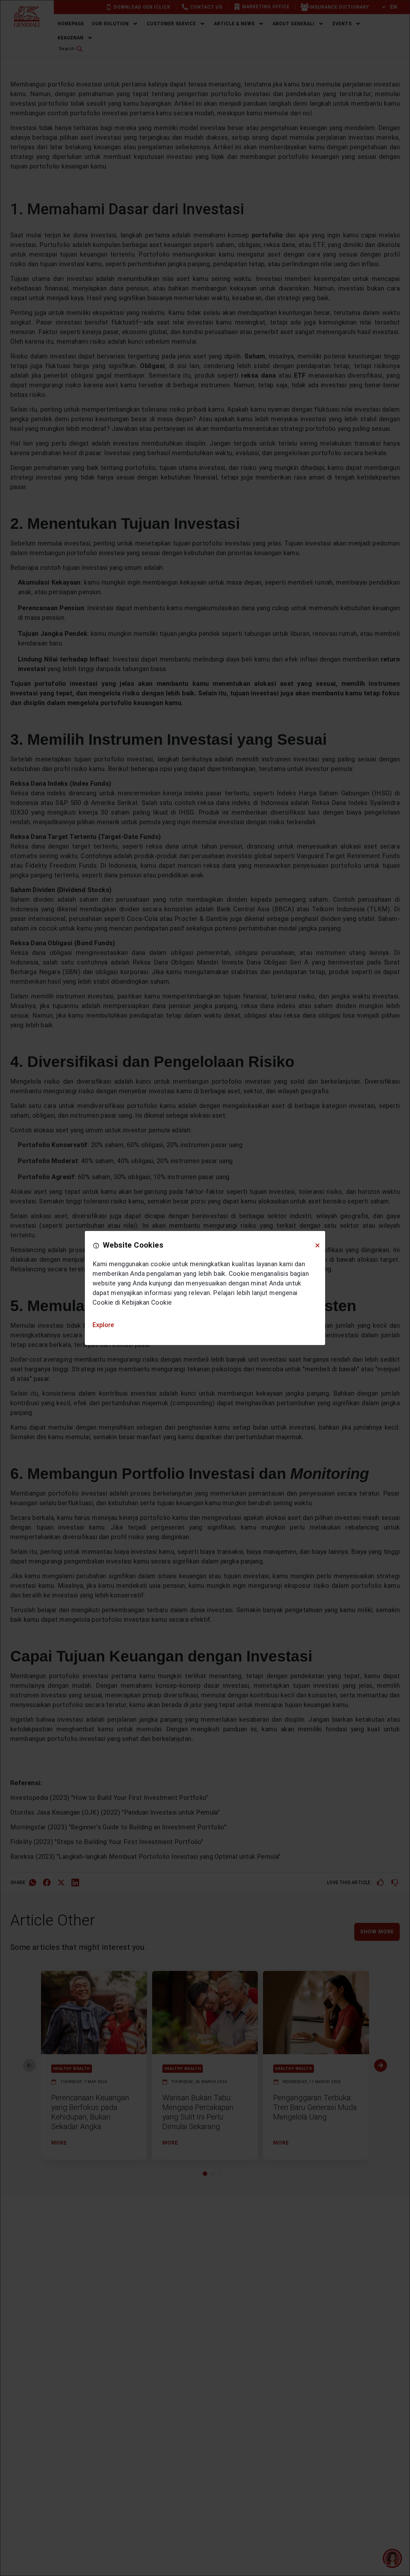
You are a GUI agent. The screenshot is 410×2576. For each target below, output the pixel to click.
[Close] (317, 1245)
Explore (103, 1325)
